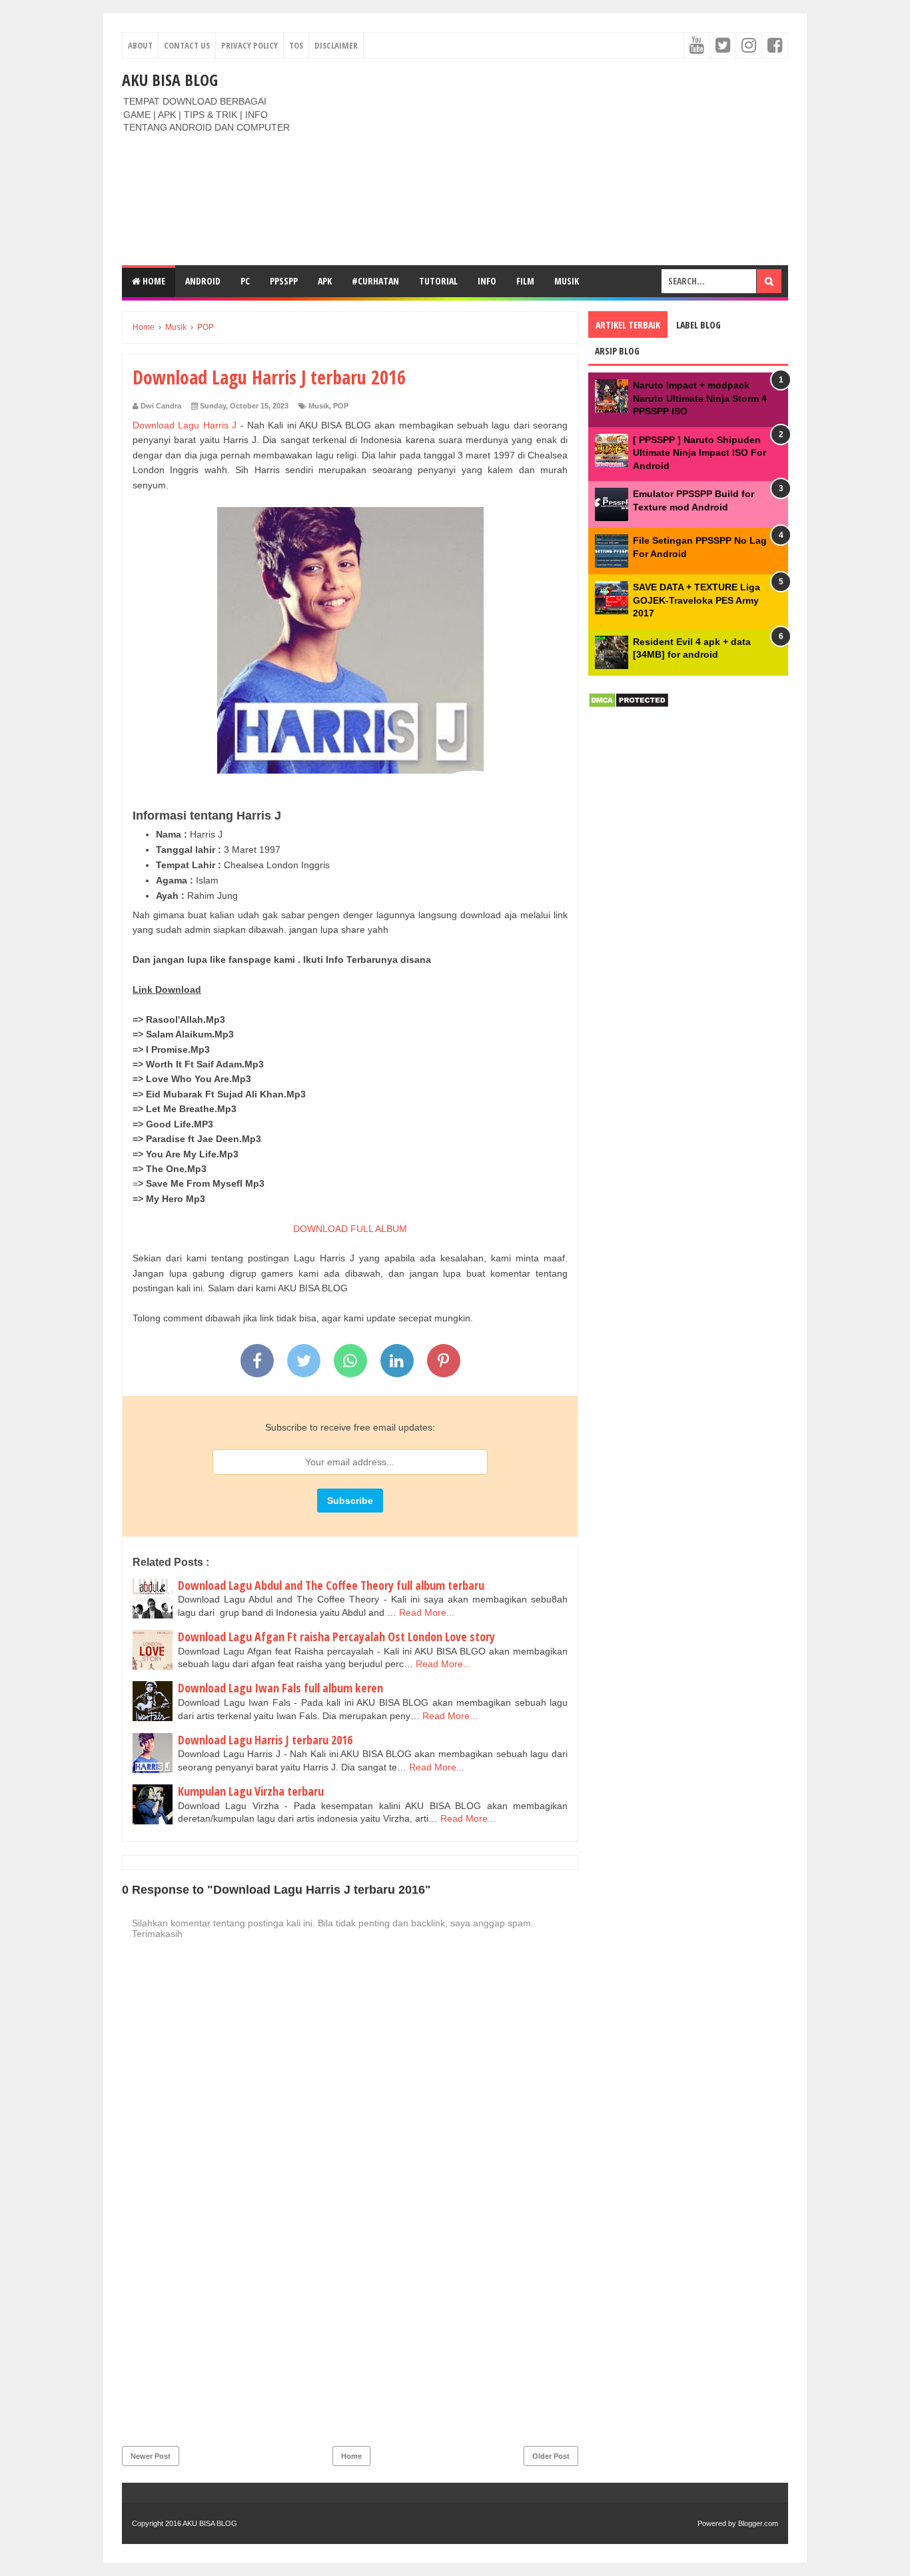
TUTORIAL (438, 281)
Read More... (427, 1612)
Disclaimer (336, 45)
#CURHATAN (375, 281)
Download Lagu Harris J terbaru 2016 (265, 1740)
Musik (567, 281)
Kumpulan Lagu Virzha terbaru (251, 1791)
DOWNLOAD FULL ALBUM (350, 1229)
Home (153, 281)
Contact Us (187, 45)
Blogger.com (758, 2523)
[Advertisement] (546, 162)
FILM (525, 281)
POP (341, 406)
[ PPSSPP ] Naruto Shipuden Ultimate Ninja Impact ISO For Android (699, 453)
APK (325, 281)
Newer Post (151, 2456)
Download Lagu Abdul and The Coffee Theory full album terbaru (331, 1585)
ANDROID (203, 281)
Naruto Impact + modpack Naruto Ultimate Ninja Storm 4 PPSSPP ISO (700, 398)
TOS (296, 45)
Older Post (551, 2456)
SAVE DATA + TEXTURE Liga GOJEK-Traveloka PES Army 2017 (696, 600)
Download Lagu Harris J (185, 425)
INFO (487, 281)
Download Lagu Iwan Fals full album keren (280, 1688)
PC (245, 281)
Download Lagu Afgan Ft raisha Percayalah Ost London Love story (336, 1636)
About (140, 45)
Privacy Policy (249, 45)
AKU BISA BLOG (170, 80)
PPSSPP (284, 281)
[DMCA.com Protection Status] (629, 705)
